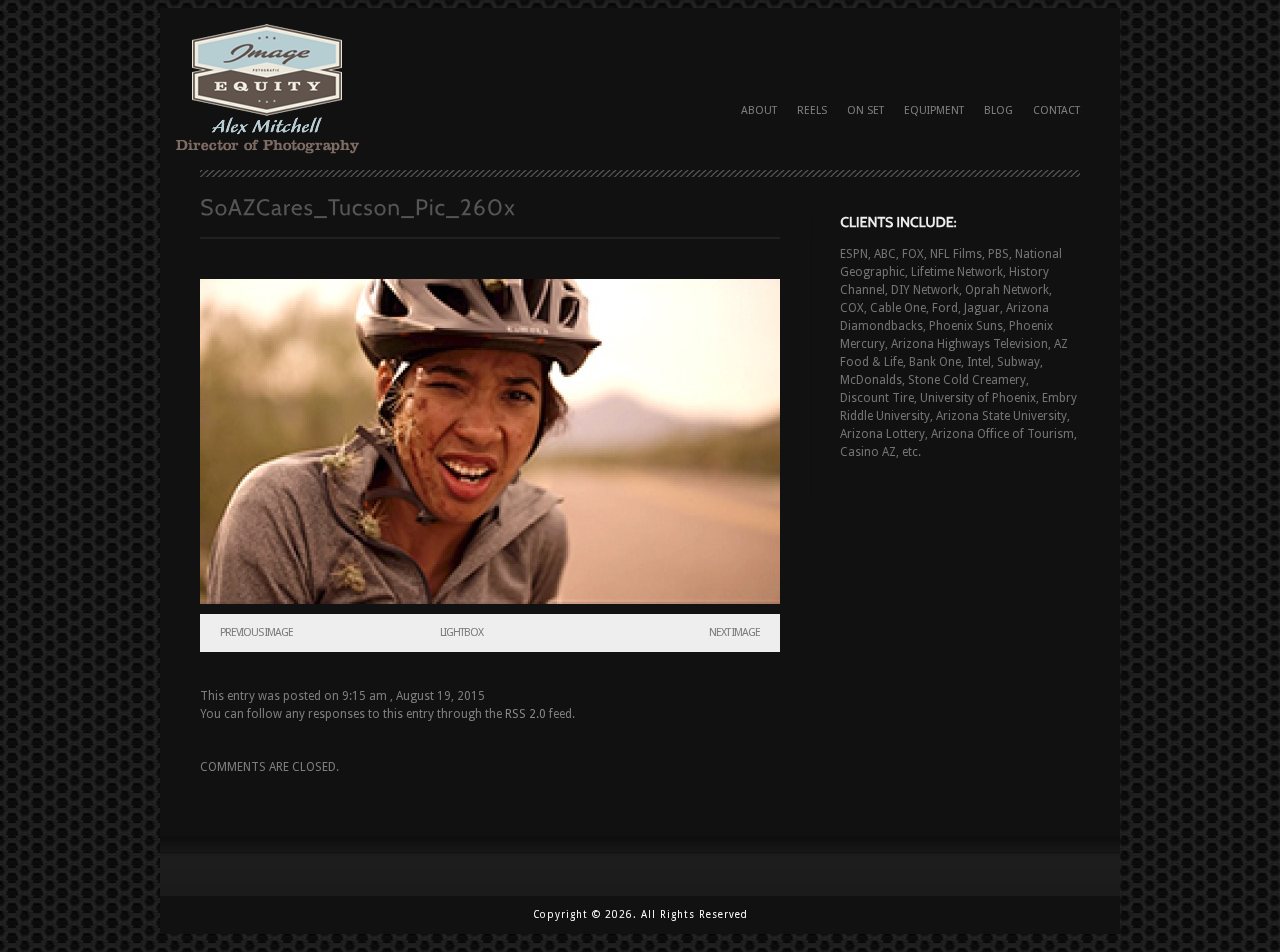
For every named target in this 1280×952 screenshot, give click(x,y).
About (759, 110)
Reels (812, 110)
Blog (998, 110)
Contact (1056, 110)
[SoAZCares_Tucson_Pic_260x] (490, 441)
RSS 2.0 (525, 714)
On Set (865, 110)
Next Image (734, 632)
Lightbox (461, 632)
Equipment (934, 110)
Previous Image (256, 632)
